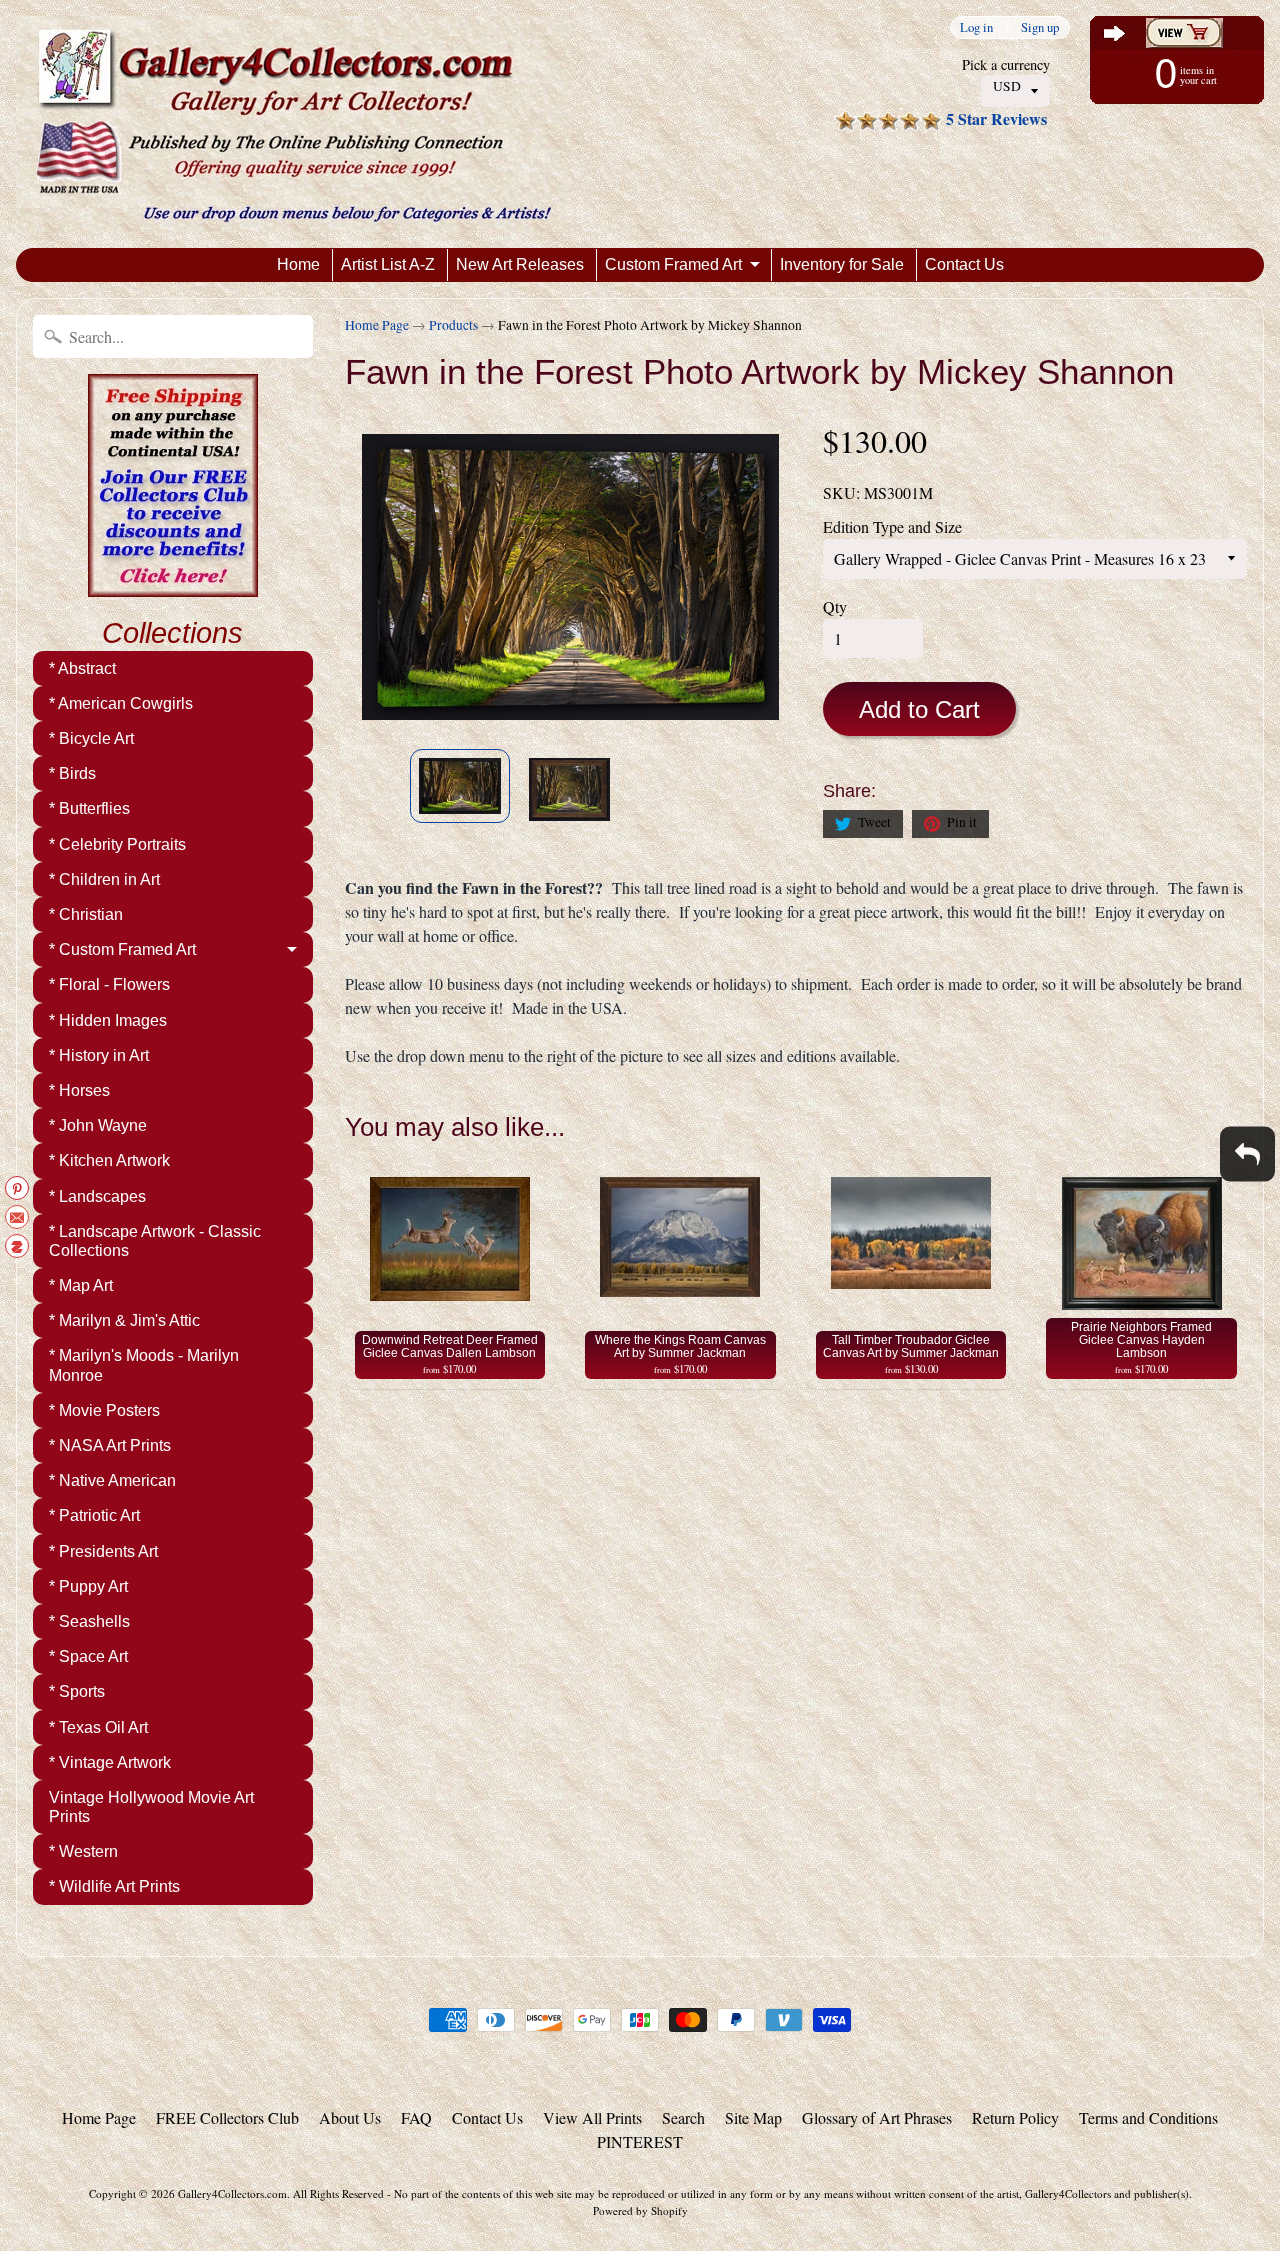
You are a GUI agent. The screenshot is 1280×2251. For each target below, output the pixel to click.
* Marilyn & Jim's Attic (124, 1320)
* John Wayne (98, 1125)
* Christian (86, 914)
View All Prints (592, 2117)
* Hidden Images (108, 1020)
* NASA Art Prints (110, 1445)
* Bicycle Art (91, 738)
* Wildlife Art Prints (114, 1886)
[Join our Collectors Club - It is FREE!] (173, 586)
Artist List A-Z (388, 264)
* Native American (112, 1480)
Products (453, 325)
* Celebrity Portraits (117, 844)
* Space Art (88, 1656)
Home (298, 264)
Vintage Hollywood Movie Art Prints (151, 1807)
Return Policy (1015, 2117)
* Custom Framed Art (122, 949)
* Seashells (89, 1621)
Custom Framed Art (673, 264)
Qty (835, 606)
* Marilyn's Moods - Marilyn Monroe (144, 1365)
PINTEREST (640, 2141)
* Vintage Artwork (110, 1762)
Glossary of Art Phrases (877, 2117)
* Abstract (82, 668)
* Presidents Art (103, 1551)
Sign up (1040, 27)
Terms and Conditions (1148, 2117)
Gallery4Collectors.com (232, 2193)
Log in (976, 27)
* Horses (79, 1090)
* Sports (77, 1691)
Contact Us (964, 264)
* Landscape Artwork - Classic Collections (155, 1241)
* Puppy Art (88, 1586)
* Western (83, 1851)
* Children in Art (104, 879)
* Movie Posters (104, 1410)
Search (683, 2117)
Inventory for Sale (842, 264)
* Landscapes (97, 1196)
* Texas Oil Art (98, 1727)
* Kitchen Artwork (109, 1160)
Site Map (753, 2117)
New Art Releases (520, 264)
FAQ (416, 2117)
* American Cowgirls (121, 703)
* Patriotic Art (94, 1515)
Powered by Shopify (640, 2210)
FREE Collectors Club (227, 2117)
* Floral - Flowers (109, 984)
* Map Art (81, 1285)
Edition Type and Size (892, 526)
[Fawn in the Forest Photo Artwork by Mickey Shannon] (460, 786)
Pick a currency (1006, 64)
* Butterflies (89, 808)
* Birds (72, 773)
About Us (350, 2117)
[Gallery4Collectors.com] (293, 124)
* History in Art (99, 1055)
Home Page (377, 325)
